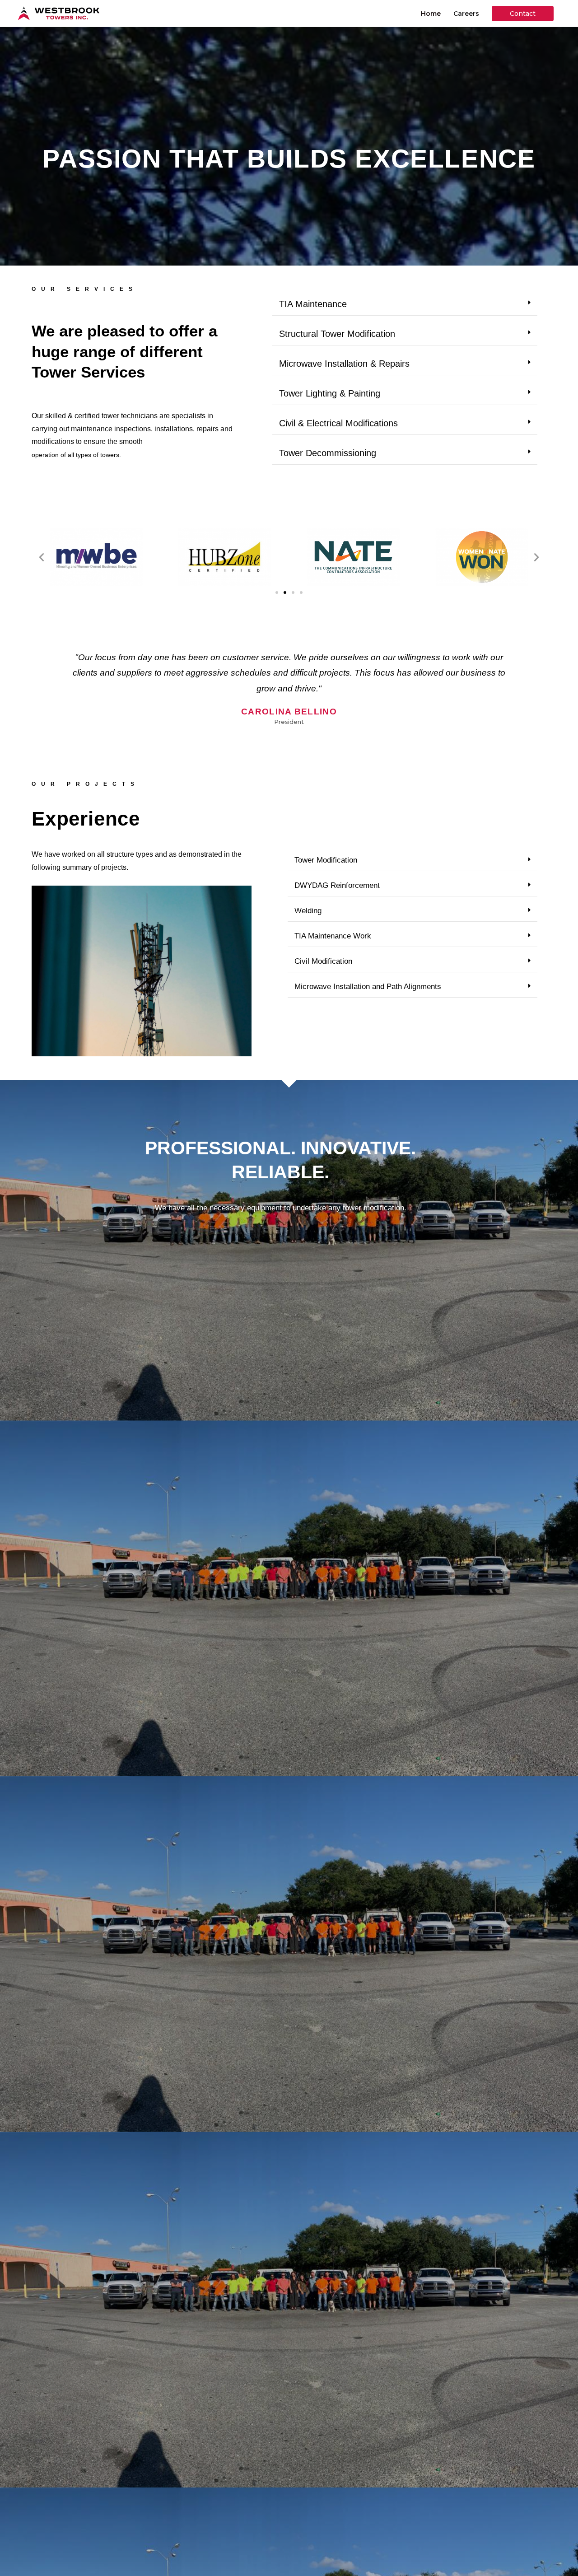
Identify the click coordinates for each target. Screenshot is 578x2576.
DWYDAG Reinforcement (337, 885)
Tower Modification (326, 860)
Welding (308, 911)
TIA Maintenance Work (333, 936)
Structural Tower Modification (337, 334)
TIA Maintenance (313, 304)
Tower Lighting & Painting (330, 393)
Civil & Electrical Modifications (338, 423)
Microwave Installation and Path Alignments (368, 987)
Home (431, 14)
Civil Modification (323, 961)
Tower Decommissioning (328, 453)
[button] (405, 304)
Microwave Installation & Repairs (344, 364)
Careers (466, 14)
